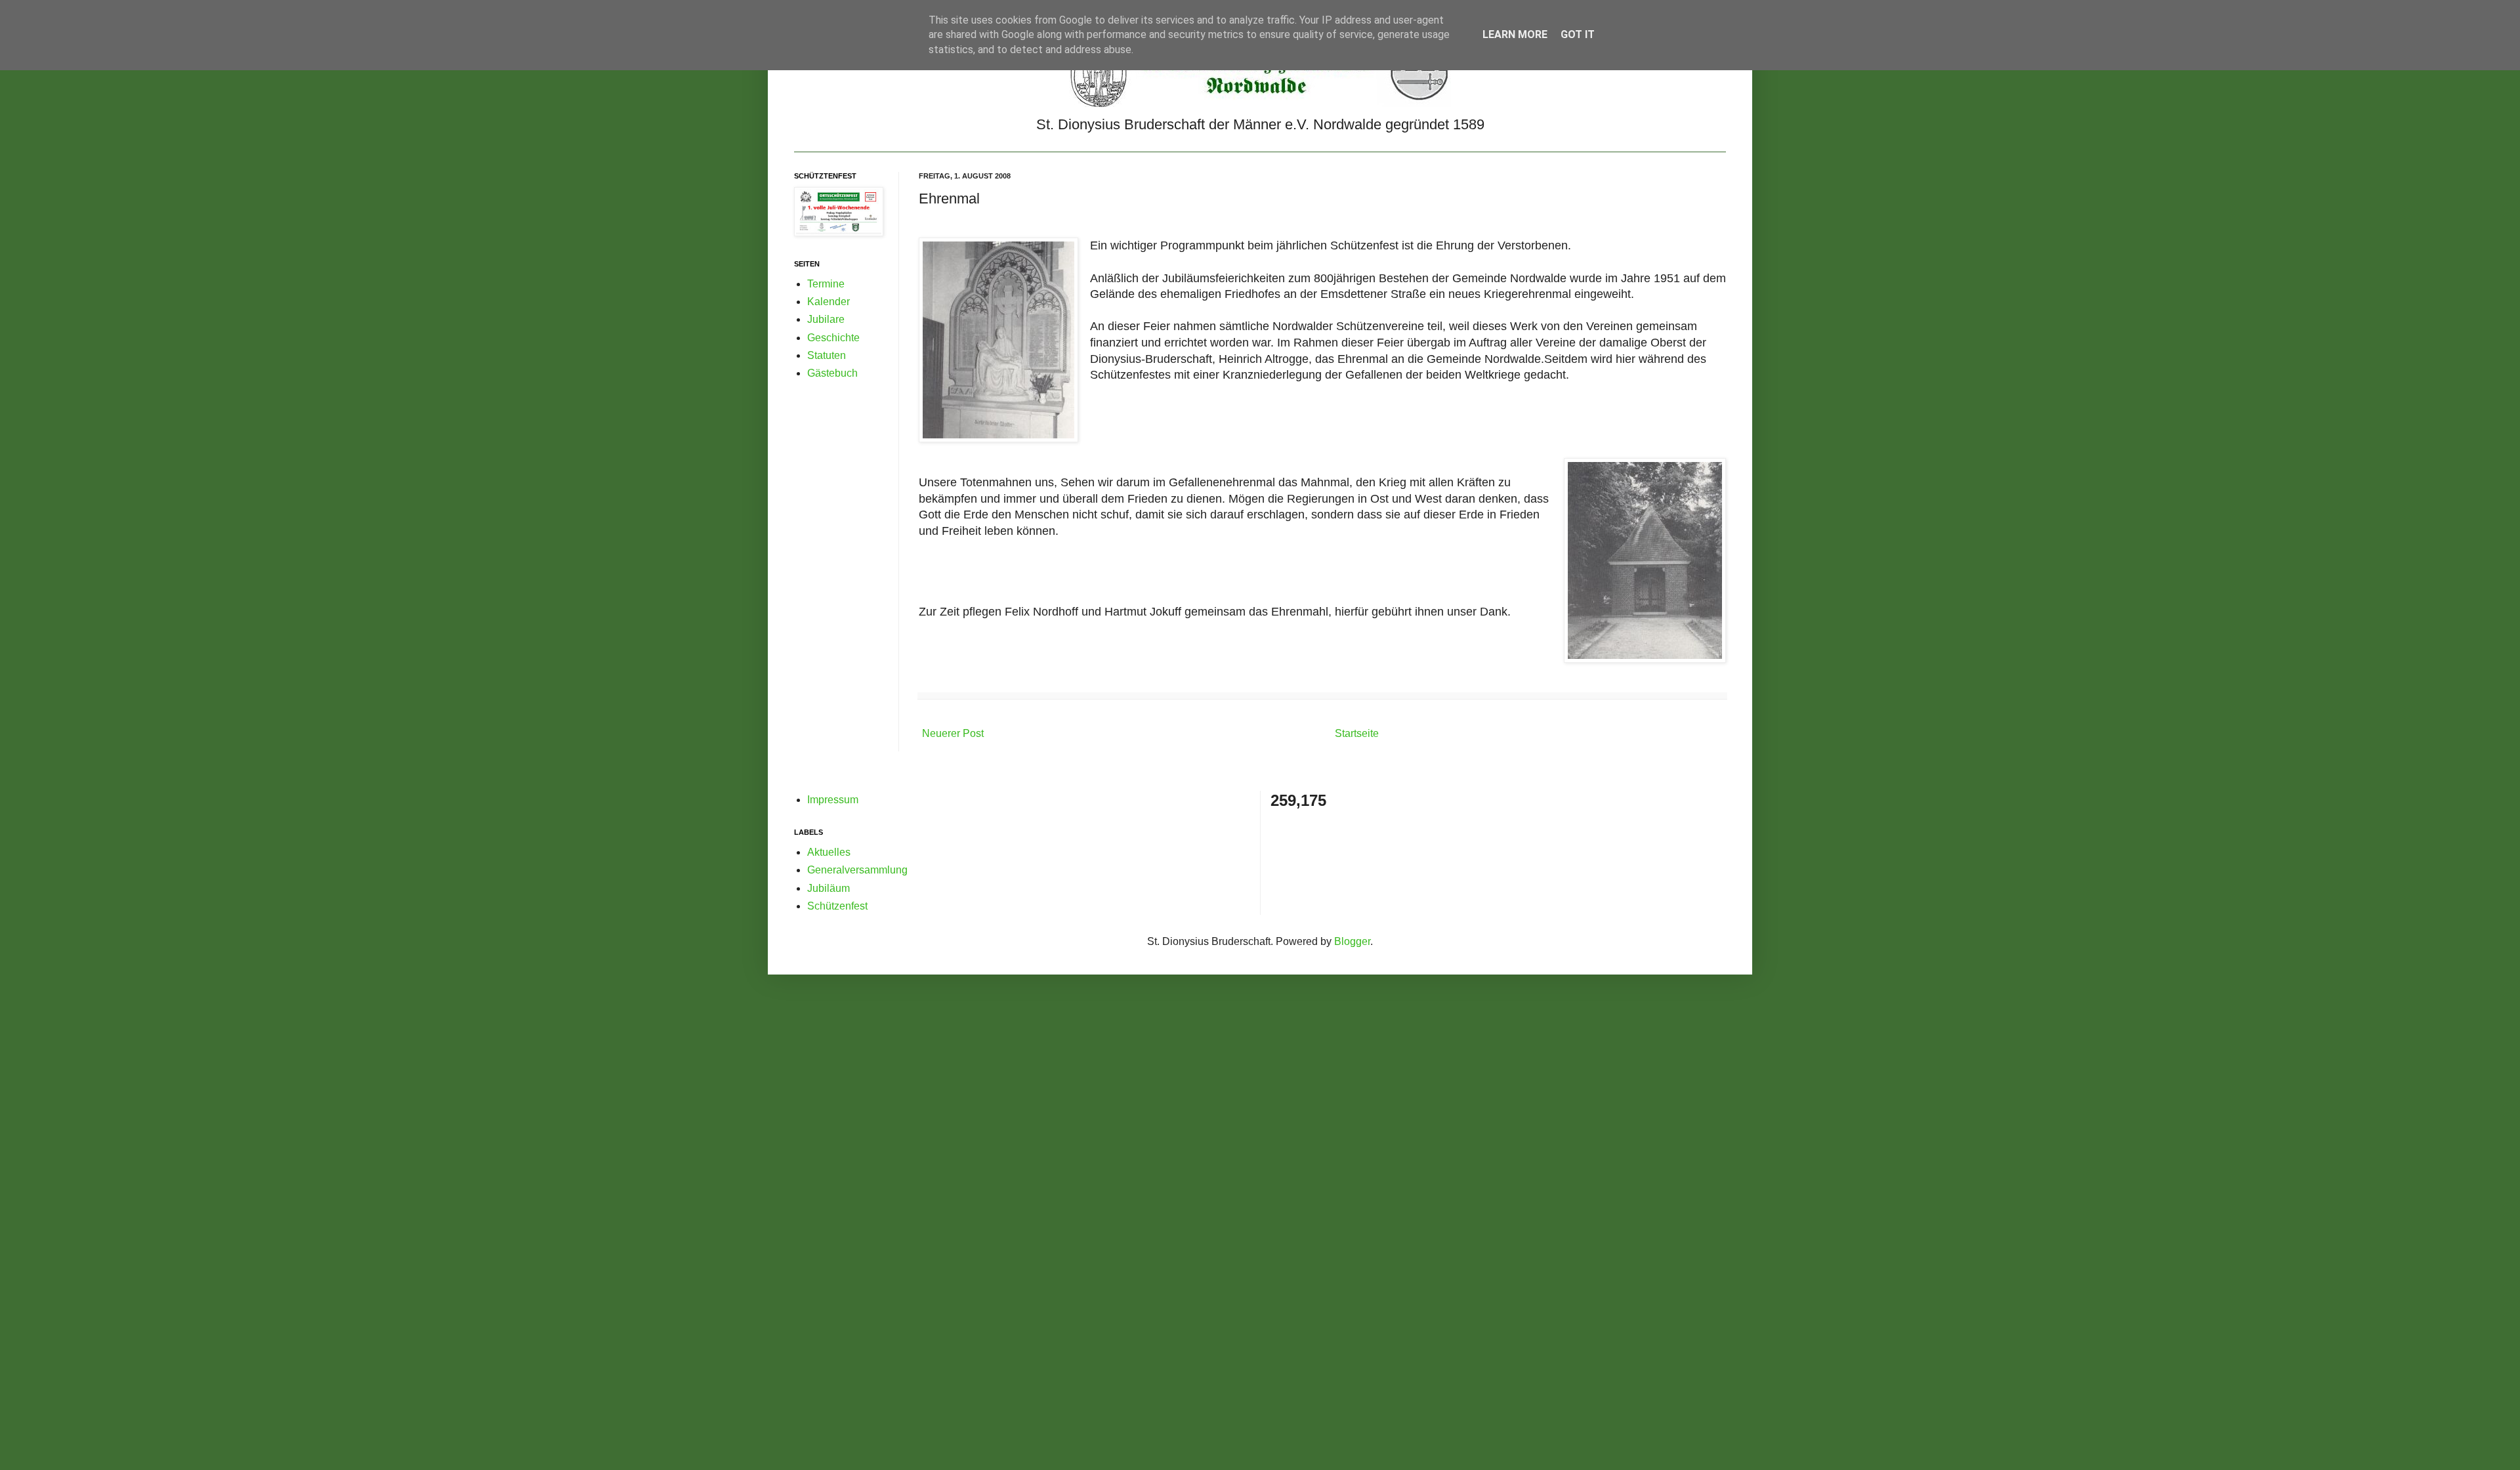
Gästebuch (832, 373)
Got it (1578, 34)
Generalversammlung (857, 870)
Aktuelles (829, 852)
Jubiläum (829, 888)
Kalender (829, 302)
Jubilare (826, 319)
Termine (826, 284)
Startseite (1357, 733)
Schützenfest (837, 906)
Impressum (833, 800)
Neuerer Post (953, 733)
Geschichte (833, 338)
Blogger (1352, 941)
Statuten (827, 355)
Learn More (1515, 34)
